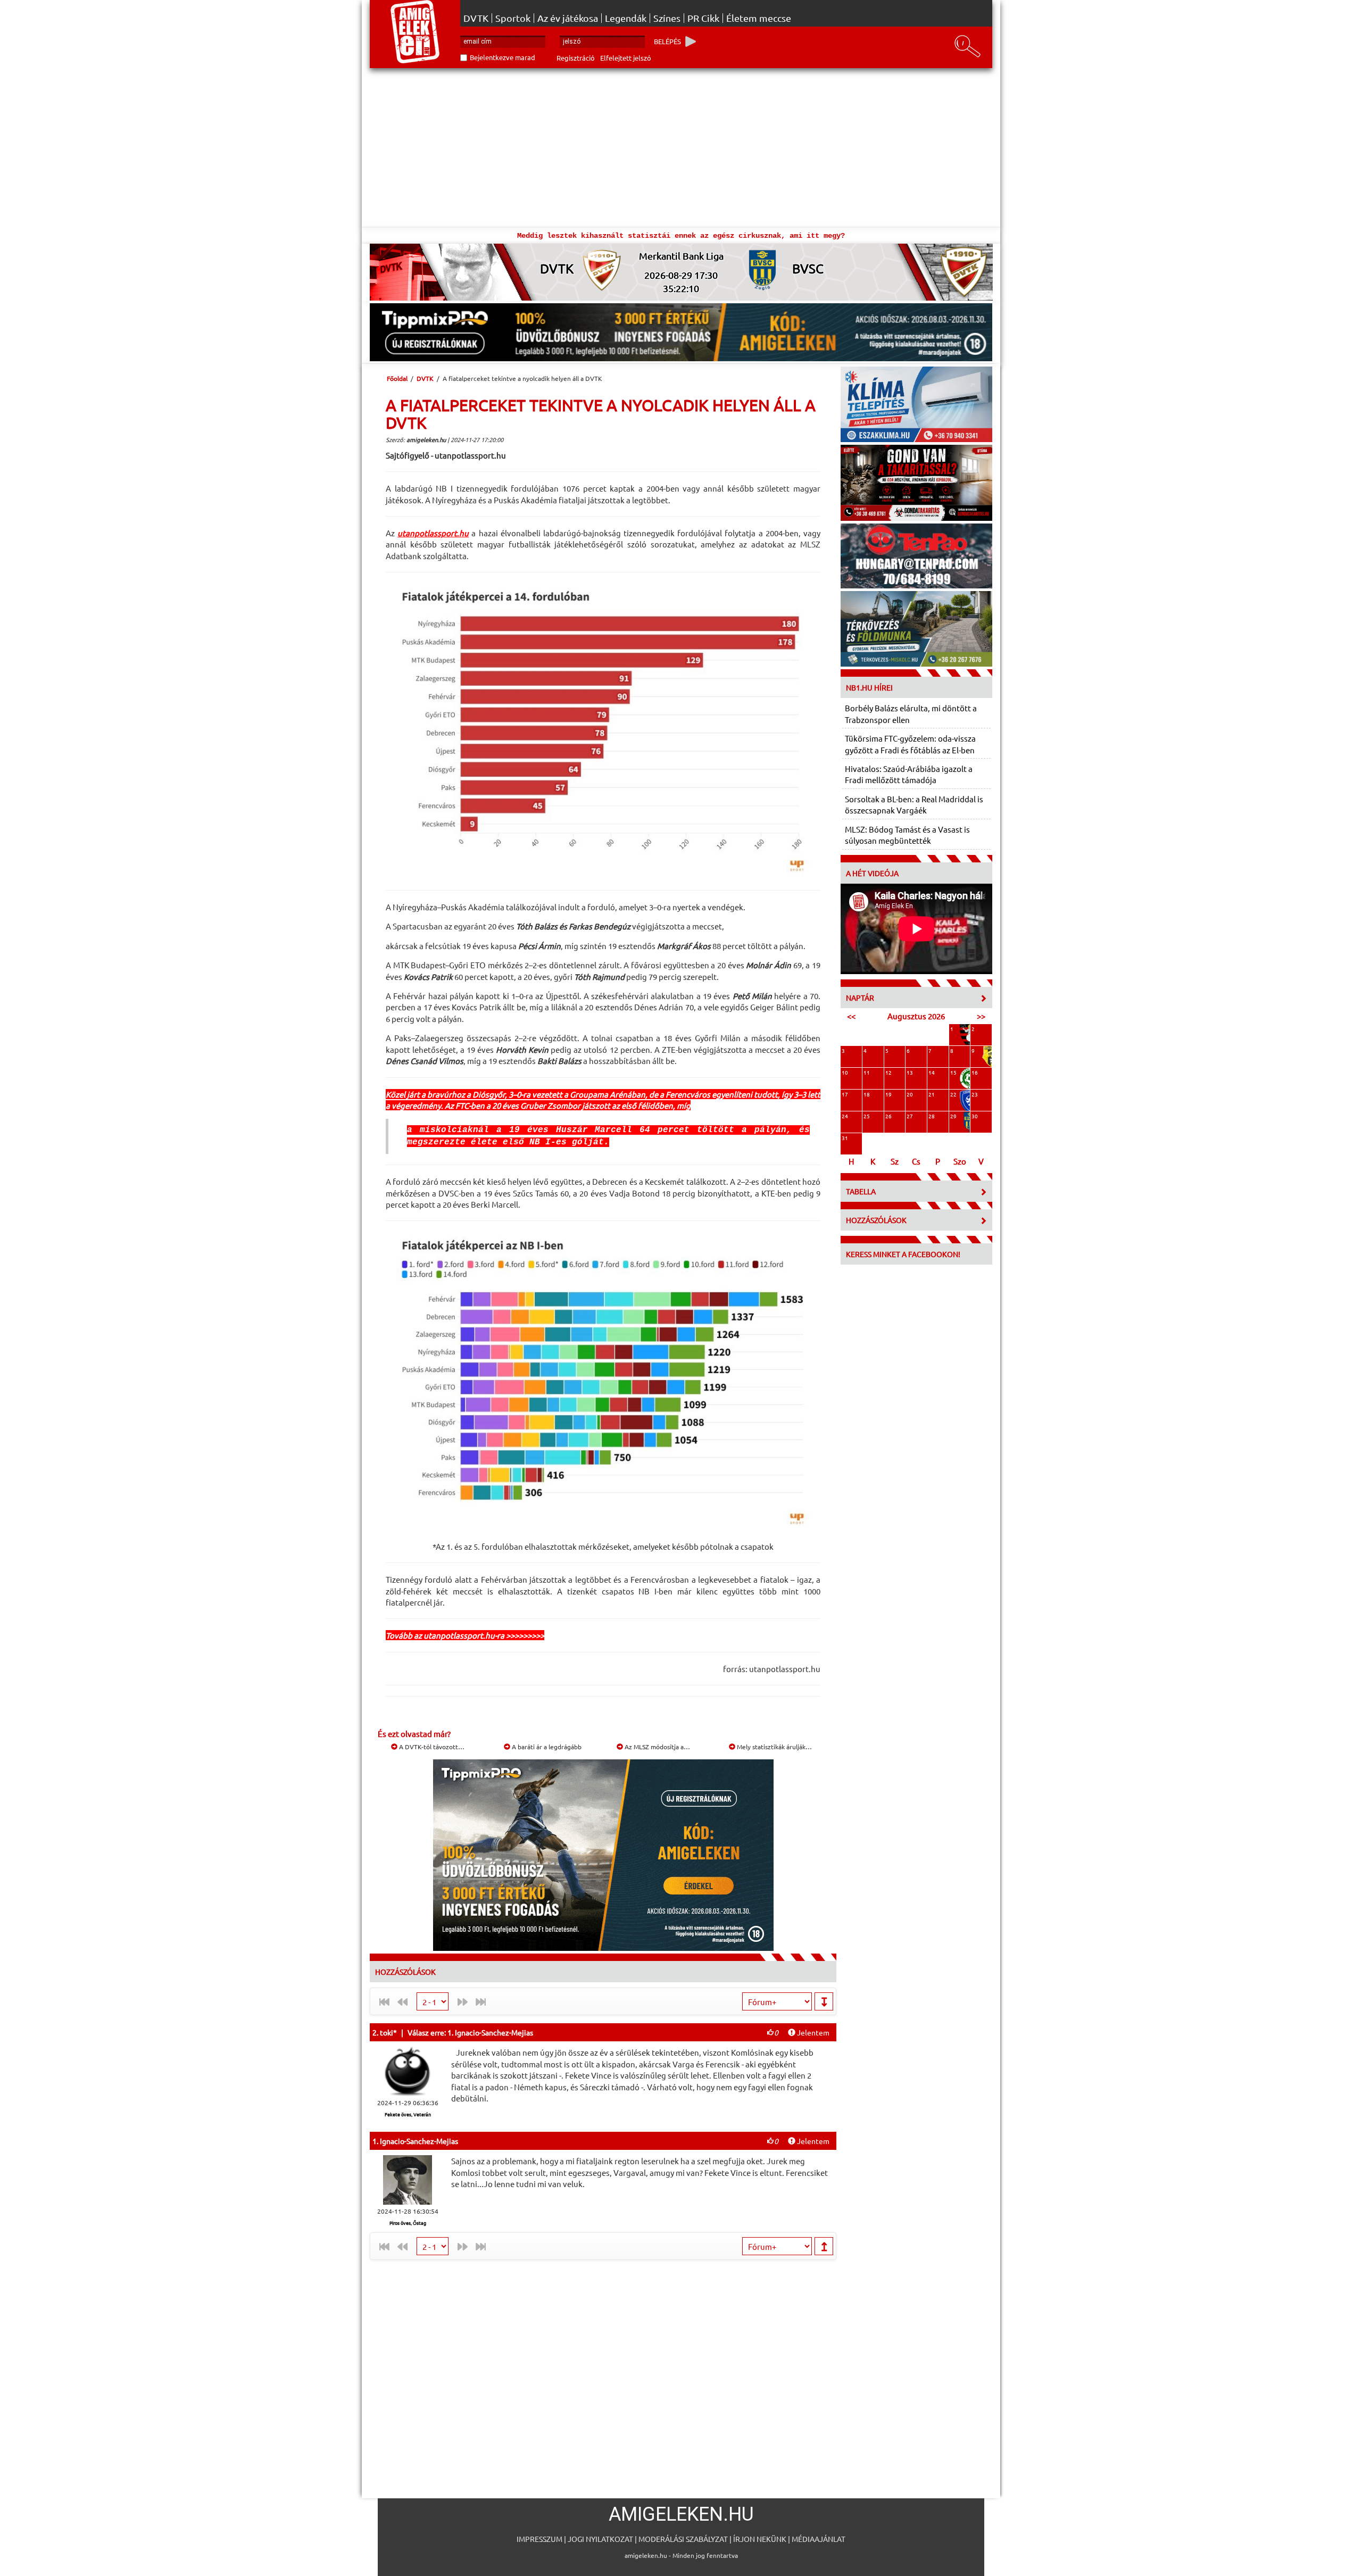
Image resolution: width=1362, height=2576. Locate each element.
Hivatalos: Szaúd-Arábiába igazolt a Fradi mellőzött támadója (909, 774)
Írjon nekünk (760, 2539)
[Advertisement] (681, 148)
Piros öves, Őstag (408, 2223)
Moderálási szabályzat (683, 2539)
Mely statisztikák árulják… (774, 1747)
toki (387, 2032)
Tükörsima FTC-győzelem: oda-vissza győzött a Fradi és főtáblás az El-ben (910, 744)
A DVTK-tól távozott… (431, 1747)
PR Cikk (703, 18)
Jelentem (812, 2032)
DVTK (476, 18)
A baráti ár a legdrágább (546, 1747)
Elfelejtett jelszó (626, 58)
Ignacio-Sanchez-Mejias (419, 2141)
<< (851, 1016)
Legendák (626, 18)
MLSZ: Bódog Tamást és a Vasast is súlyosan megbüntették (907, 835)
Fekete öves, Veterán (408, 2114)
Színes (667, 18)
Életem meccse (759, 18)
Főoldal (397, 378)
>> (981, 1016)
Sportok (513, 18)
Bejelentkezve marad (503, 57)
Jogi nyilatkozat (600, 2539)
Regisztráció (576, 58)
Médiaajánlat (819, 2539)
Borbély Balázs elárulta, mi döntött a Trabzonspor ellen (911, 713)
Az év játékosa (568, 18)
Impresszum (539, 2539)
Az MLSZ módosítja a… (657, 1747)
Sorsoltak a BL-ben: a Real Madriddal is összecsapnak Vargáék (914, 804)
